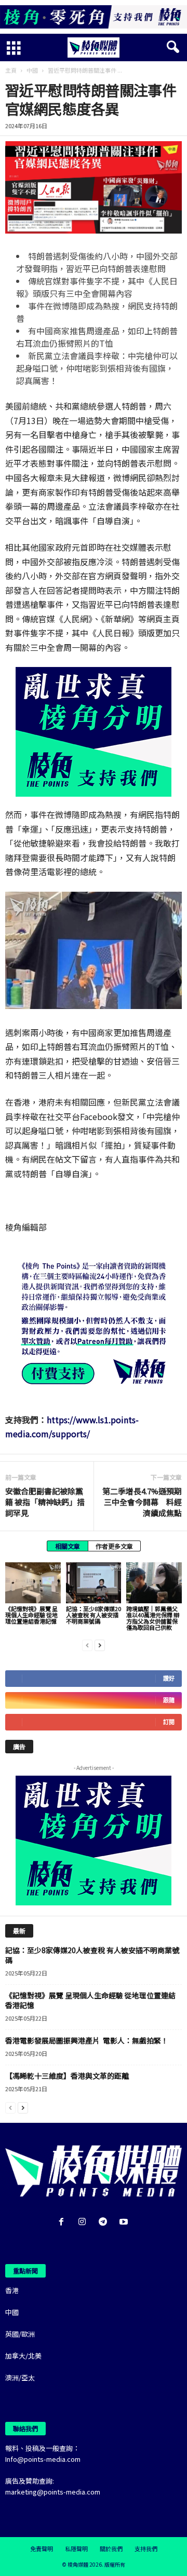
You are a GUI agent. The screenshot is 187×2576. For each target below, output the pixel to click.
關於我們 (111, 2548)
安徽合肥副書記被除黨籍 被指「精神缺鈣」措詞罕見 (45, 1502)
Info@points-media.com (43, 2459)
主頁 (11, 70)
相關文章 (68, 1546)
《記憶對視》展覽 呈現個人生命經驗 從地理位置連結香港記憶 (31, 1615)
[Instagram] (84, 2222)
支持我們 (146, 2548)
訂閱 (169, 1722)
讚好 (169, 1678)
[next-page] (100, 1645)
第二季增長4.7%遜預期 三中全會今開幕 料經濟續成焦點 (142, 1502)
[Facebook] (63, 2222)
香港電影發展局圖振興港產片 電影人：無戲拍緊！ (87, 2040)
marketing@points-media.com (53, 2492)
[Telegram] (105, 2222)
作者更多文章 (114, 1546)
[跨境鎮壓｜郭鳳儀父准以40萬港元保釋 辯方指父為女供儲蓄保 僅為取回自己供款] (154, 1583)
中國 (32, 70)
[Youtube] (125, 2222)
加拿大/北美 (23, 2356)
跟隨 (169, 1700)
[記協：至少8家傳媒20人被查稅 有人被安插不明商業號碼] (94, 1583)
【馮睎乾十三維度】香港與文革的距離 (67, 2076)
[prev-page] (87, 1645)
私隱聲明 (76, 2548)
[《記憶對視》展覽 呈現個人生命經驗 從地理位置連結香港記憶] (33, 1583)
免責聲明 (42, 2548)
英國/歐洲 (20, 2334)
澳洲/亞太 (20, 2377)
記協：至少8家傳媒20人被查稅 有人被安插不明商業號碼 (94, 1615)
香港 (12, 2290)
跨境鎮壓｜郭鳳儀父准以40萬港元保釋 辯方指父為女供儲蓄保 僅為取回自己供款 (153, 1618)
